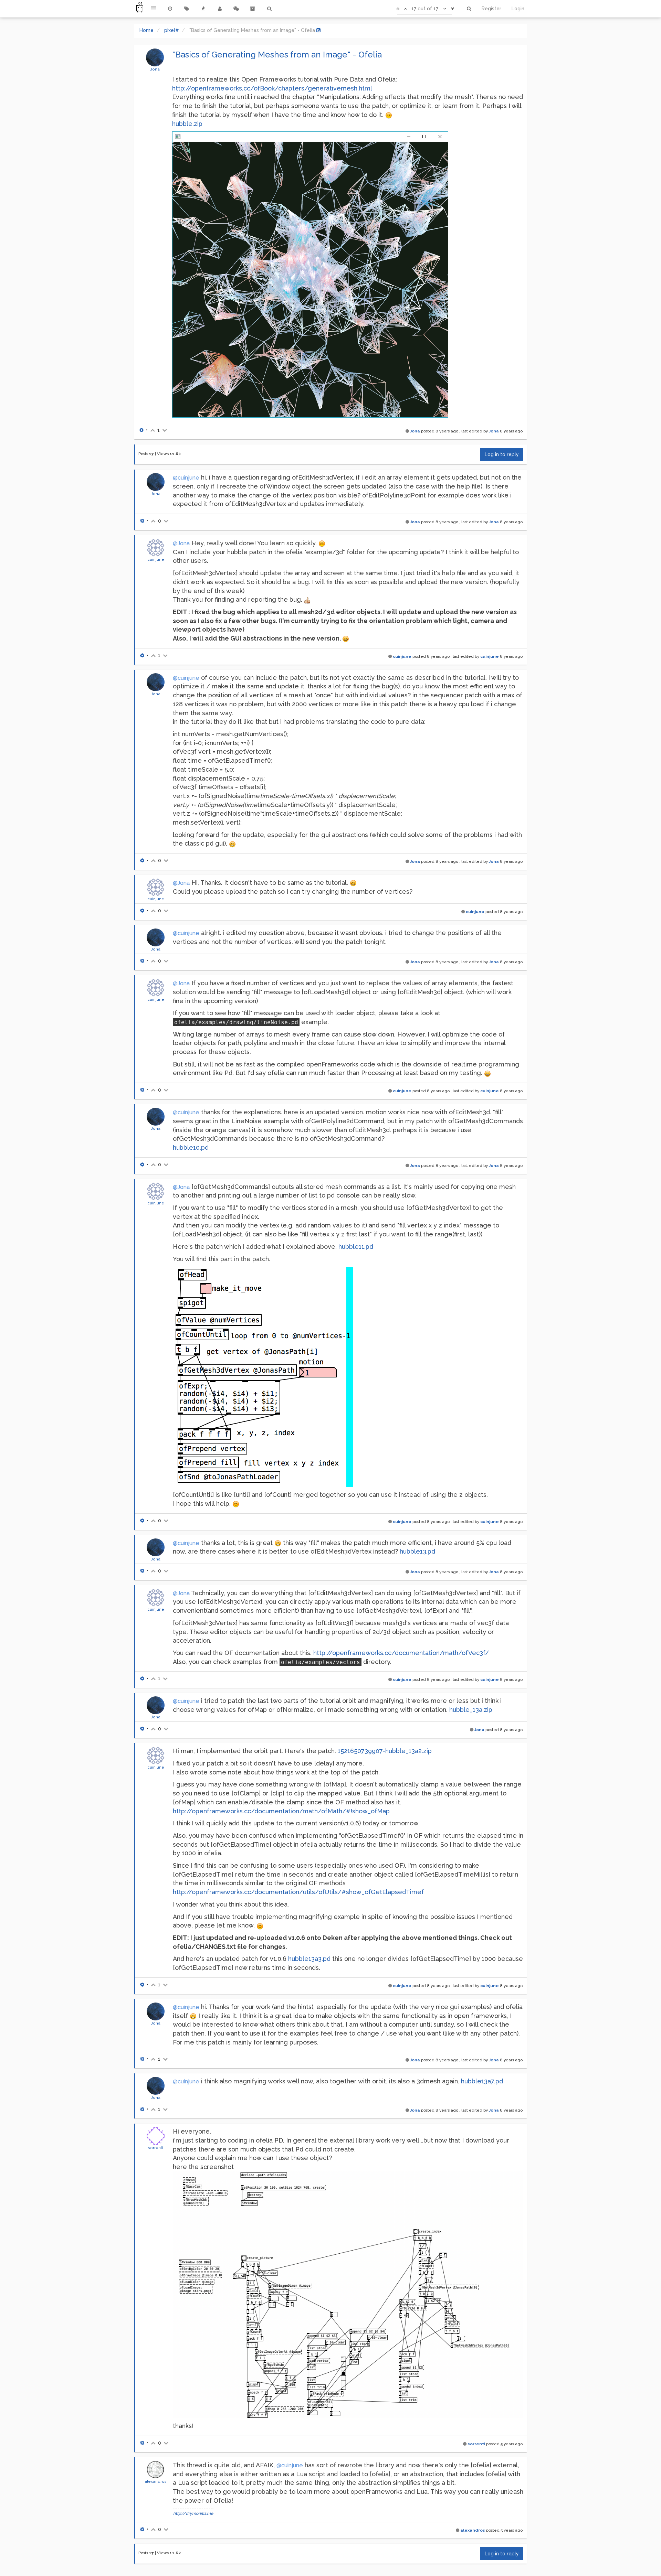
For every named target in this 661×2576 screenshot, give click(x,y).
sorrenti (156, 2148)
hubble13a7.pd (482, 2081)
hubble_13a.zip (471, 1710)
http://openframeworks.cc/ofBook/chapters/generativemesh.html (272, 88)
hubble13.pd (417, 1551)
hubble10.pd (191, 1147)
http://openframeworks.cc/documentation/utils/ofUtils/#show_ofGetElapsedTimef (298, 1892)
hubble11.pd (356, 1247)
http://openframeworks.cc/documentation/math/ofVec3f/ (401, 1653)
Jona (155, 69)
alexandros (156, 2481)
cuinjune (156, 559)
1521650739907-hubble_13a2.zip (385, 1751)
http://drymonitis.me (193, 2513)
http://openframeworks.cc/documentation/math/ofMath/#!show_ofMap (281, 1811)
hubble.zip (187, 124)
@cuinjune (186, 478)
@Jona (181, 543)
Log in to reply (502, 454)
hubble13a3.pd (309, 1959)
